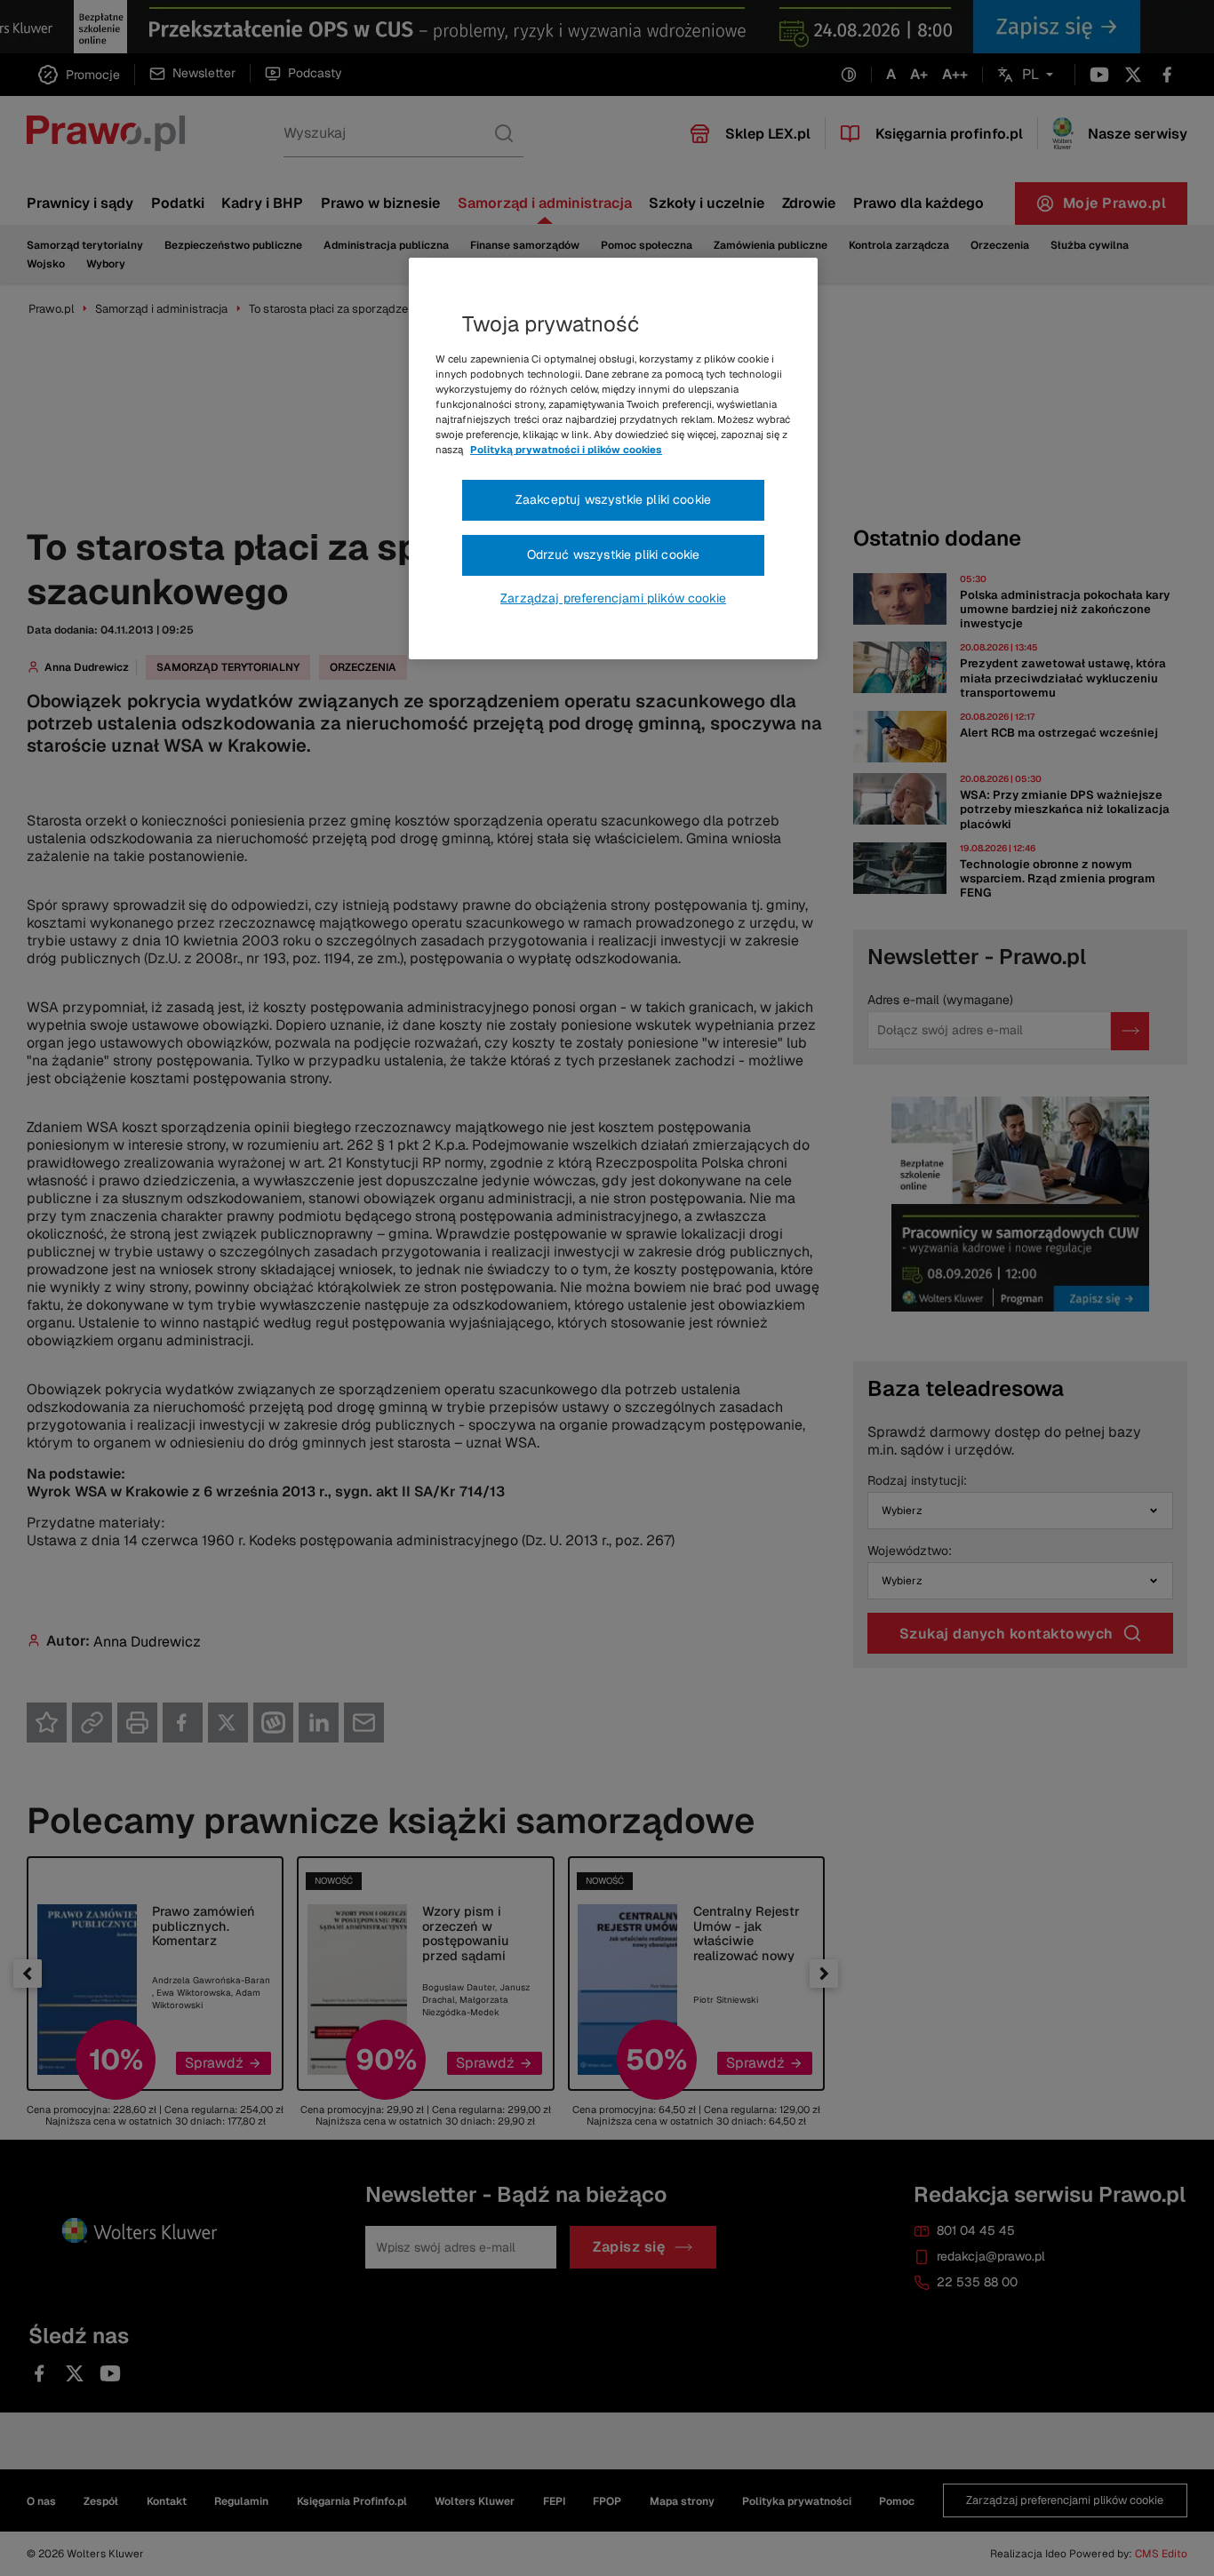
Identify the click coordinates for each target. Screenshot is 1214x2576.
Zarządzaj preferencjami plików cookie (613, 598)
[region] (613, 459)
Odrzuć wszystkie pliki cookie (614, 554)
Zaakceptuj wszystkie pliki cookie (613, 499)
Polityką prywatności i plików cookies (566, 450)
